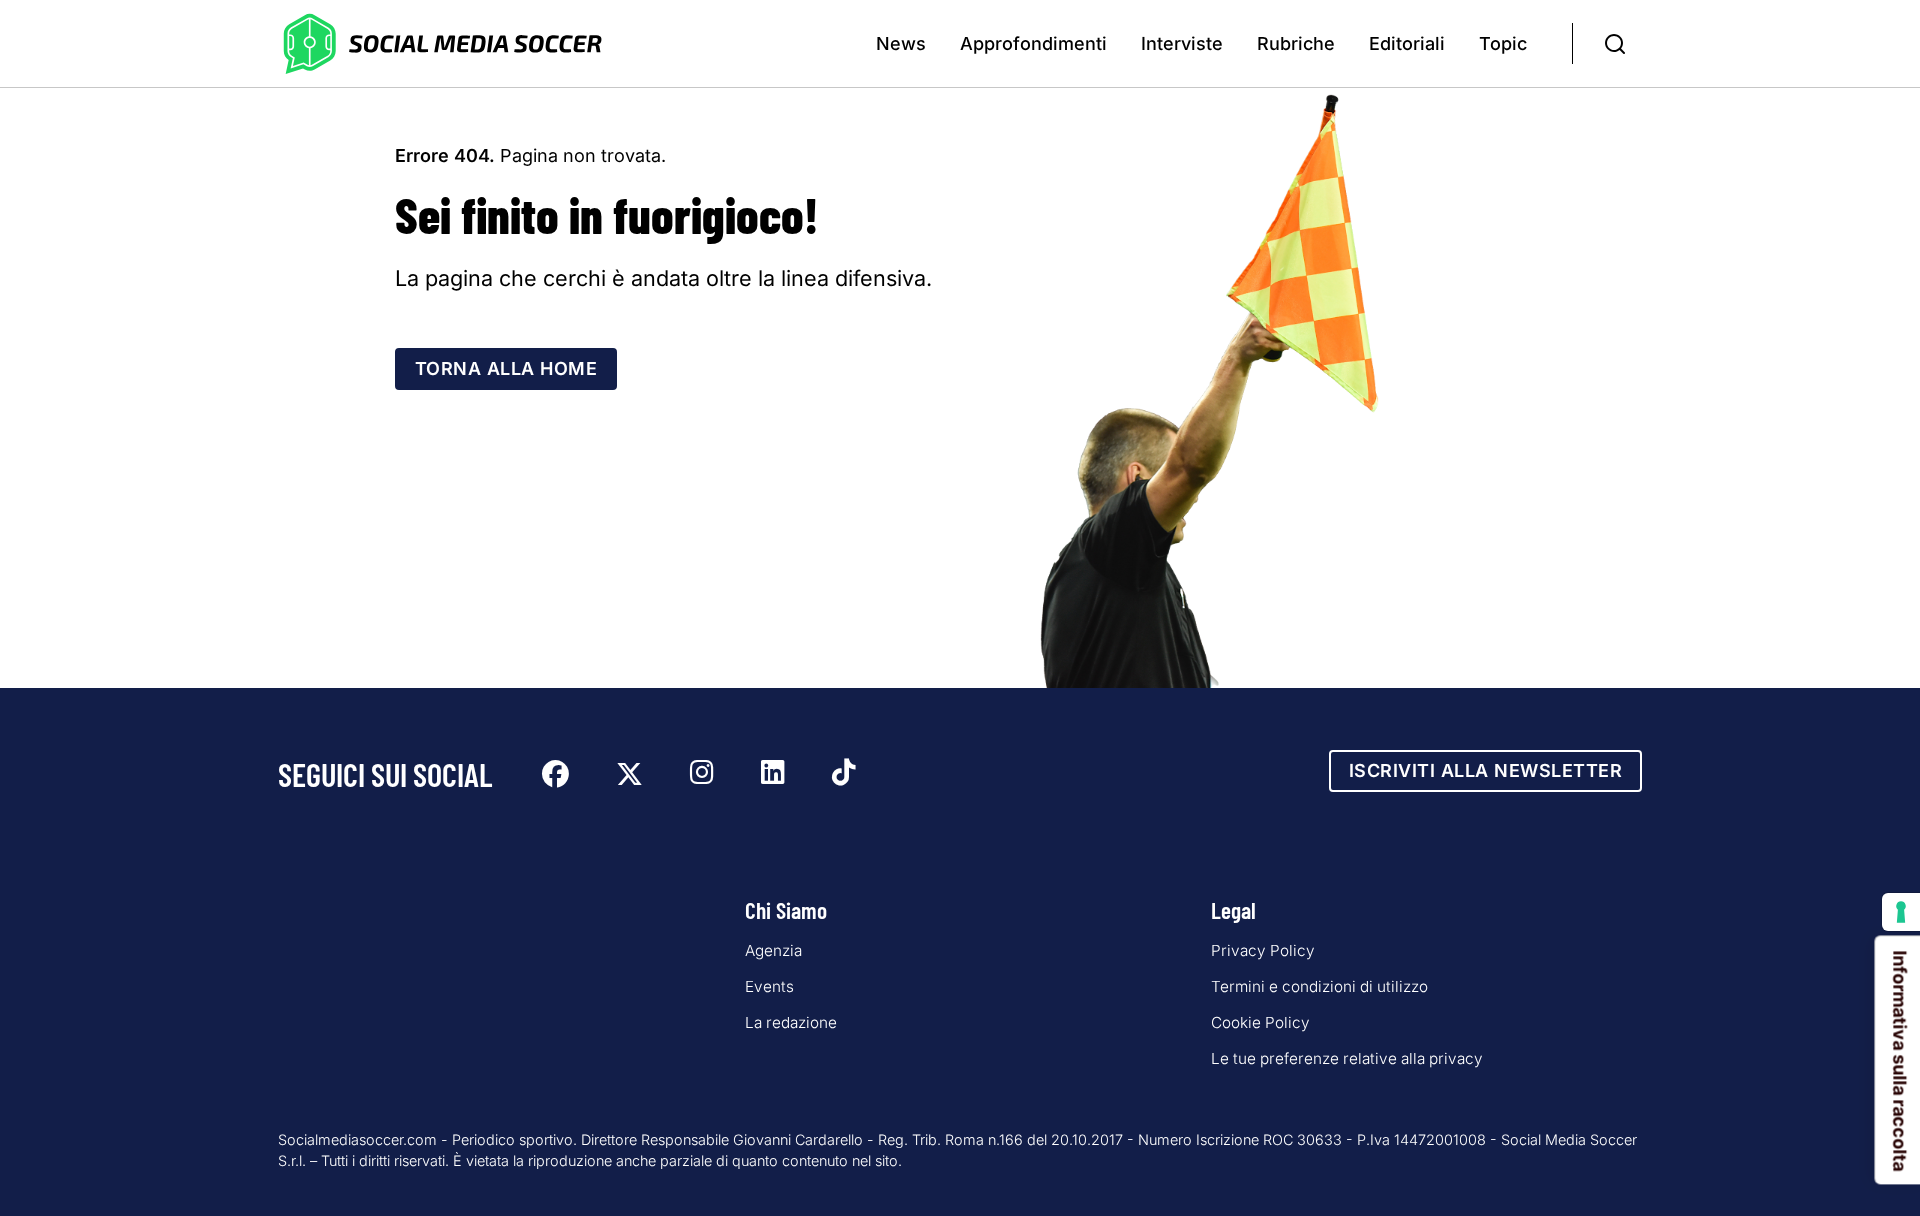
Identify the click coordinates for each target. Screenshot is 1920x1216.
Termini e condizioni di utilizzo (1319, 986)
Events (769, 986)
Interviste (1182, 43)
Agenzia (773, 950)
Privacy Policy (1263, 950)
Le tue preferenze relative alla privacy (1347, 1058)
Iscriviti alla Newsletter (1486, 770)
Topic (1503, 43)
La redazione (791, 1022)
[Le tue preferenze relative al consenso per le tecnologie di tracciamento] (1901, 912)
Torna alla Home (506, 368)
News (901, 43)
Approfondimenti (1033, 43)
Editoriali (1407, 43)
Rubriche (1296, 43)
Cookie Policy (1260, 1022)
